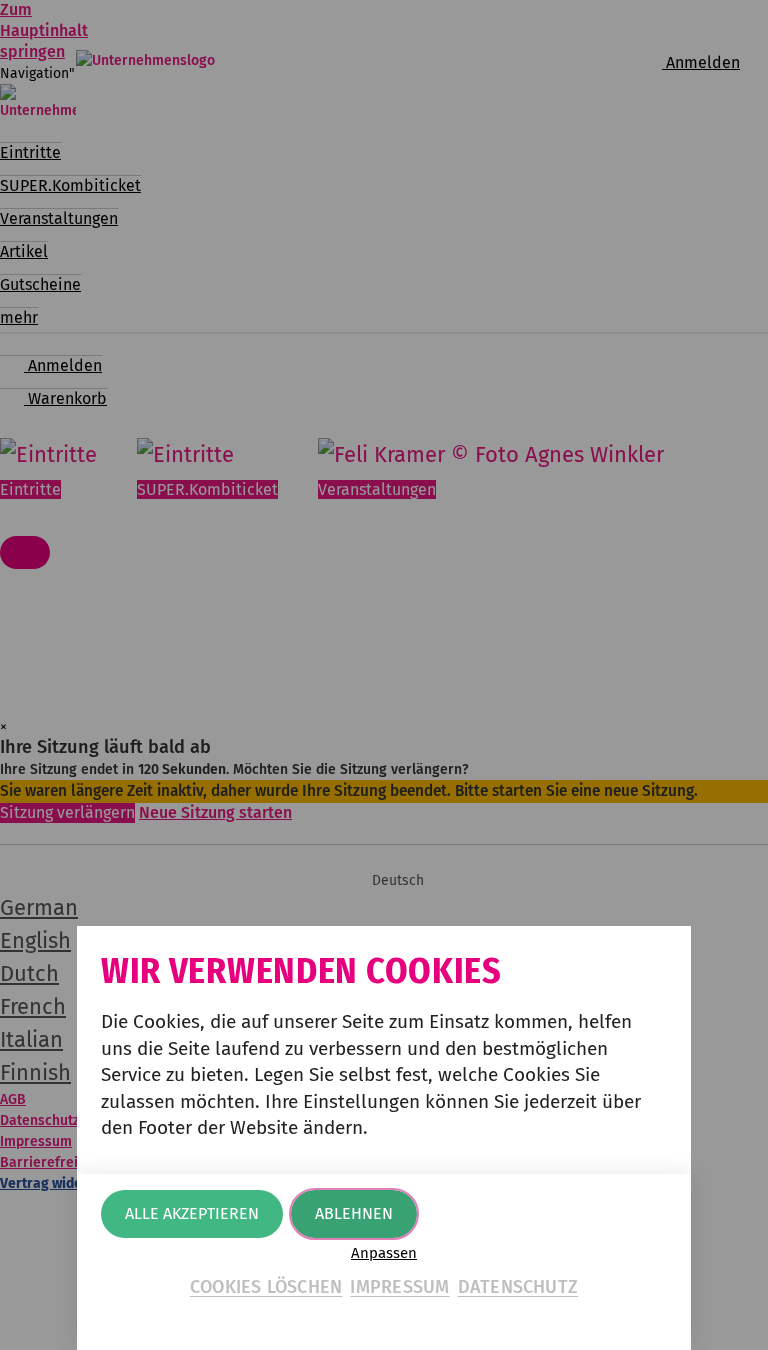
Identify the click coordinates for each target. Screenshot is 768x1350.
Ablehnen (354, 1213)
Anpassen (384, 1253)
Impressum (399, 1287)
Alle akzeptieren (192, 1213)
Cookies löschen (266, 1287)
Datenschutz (518, 1287)
